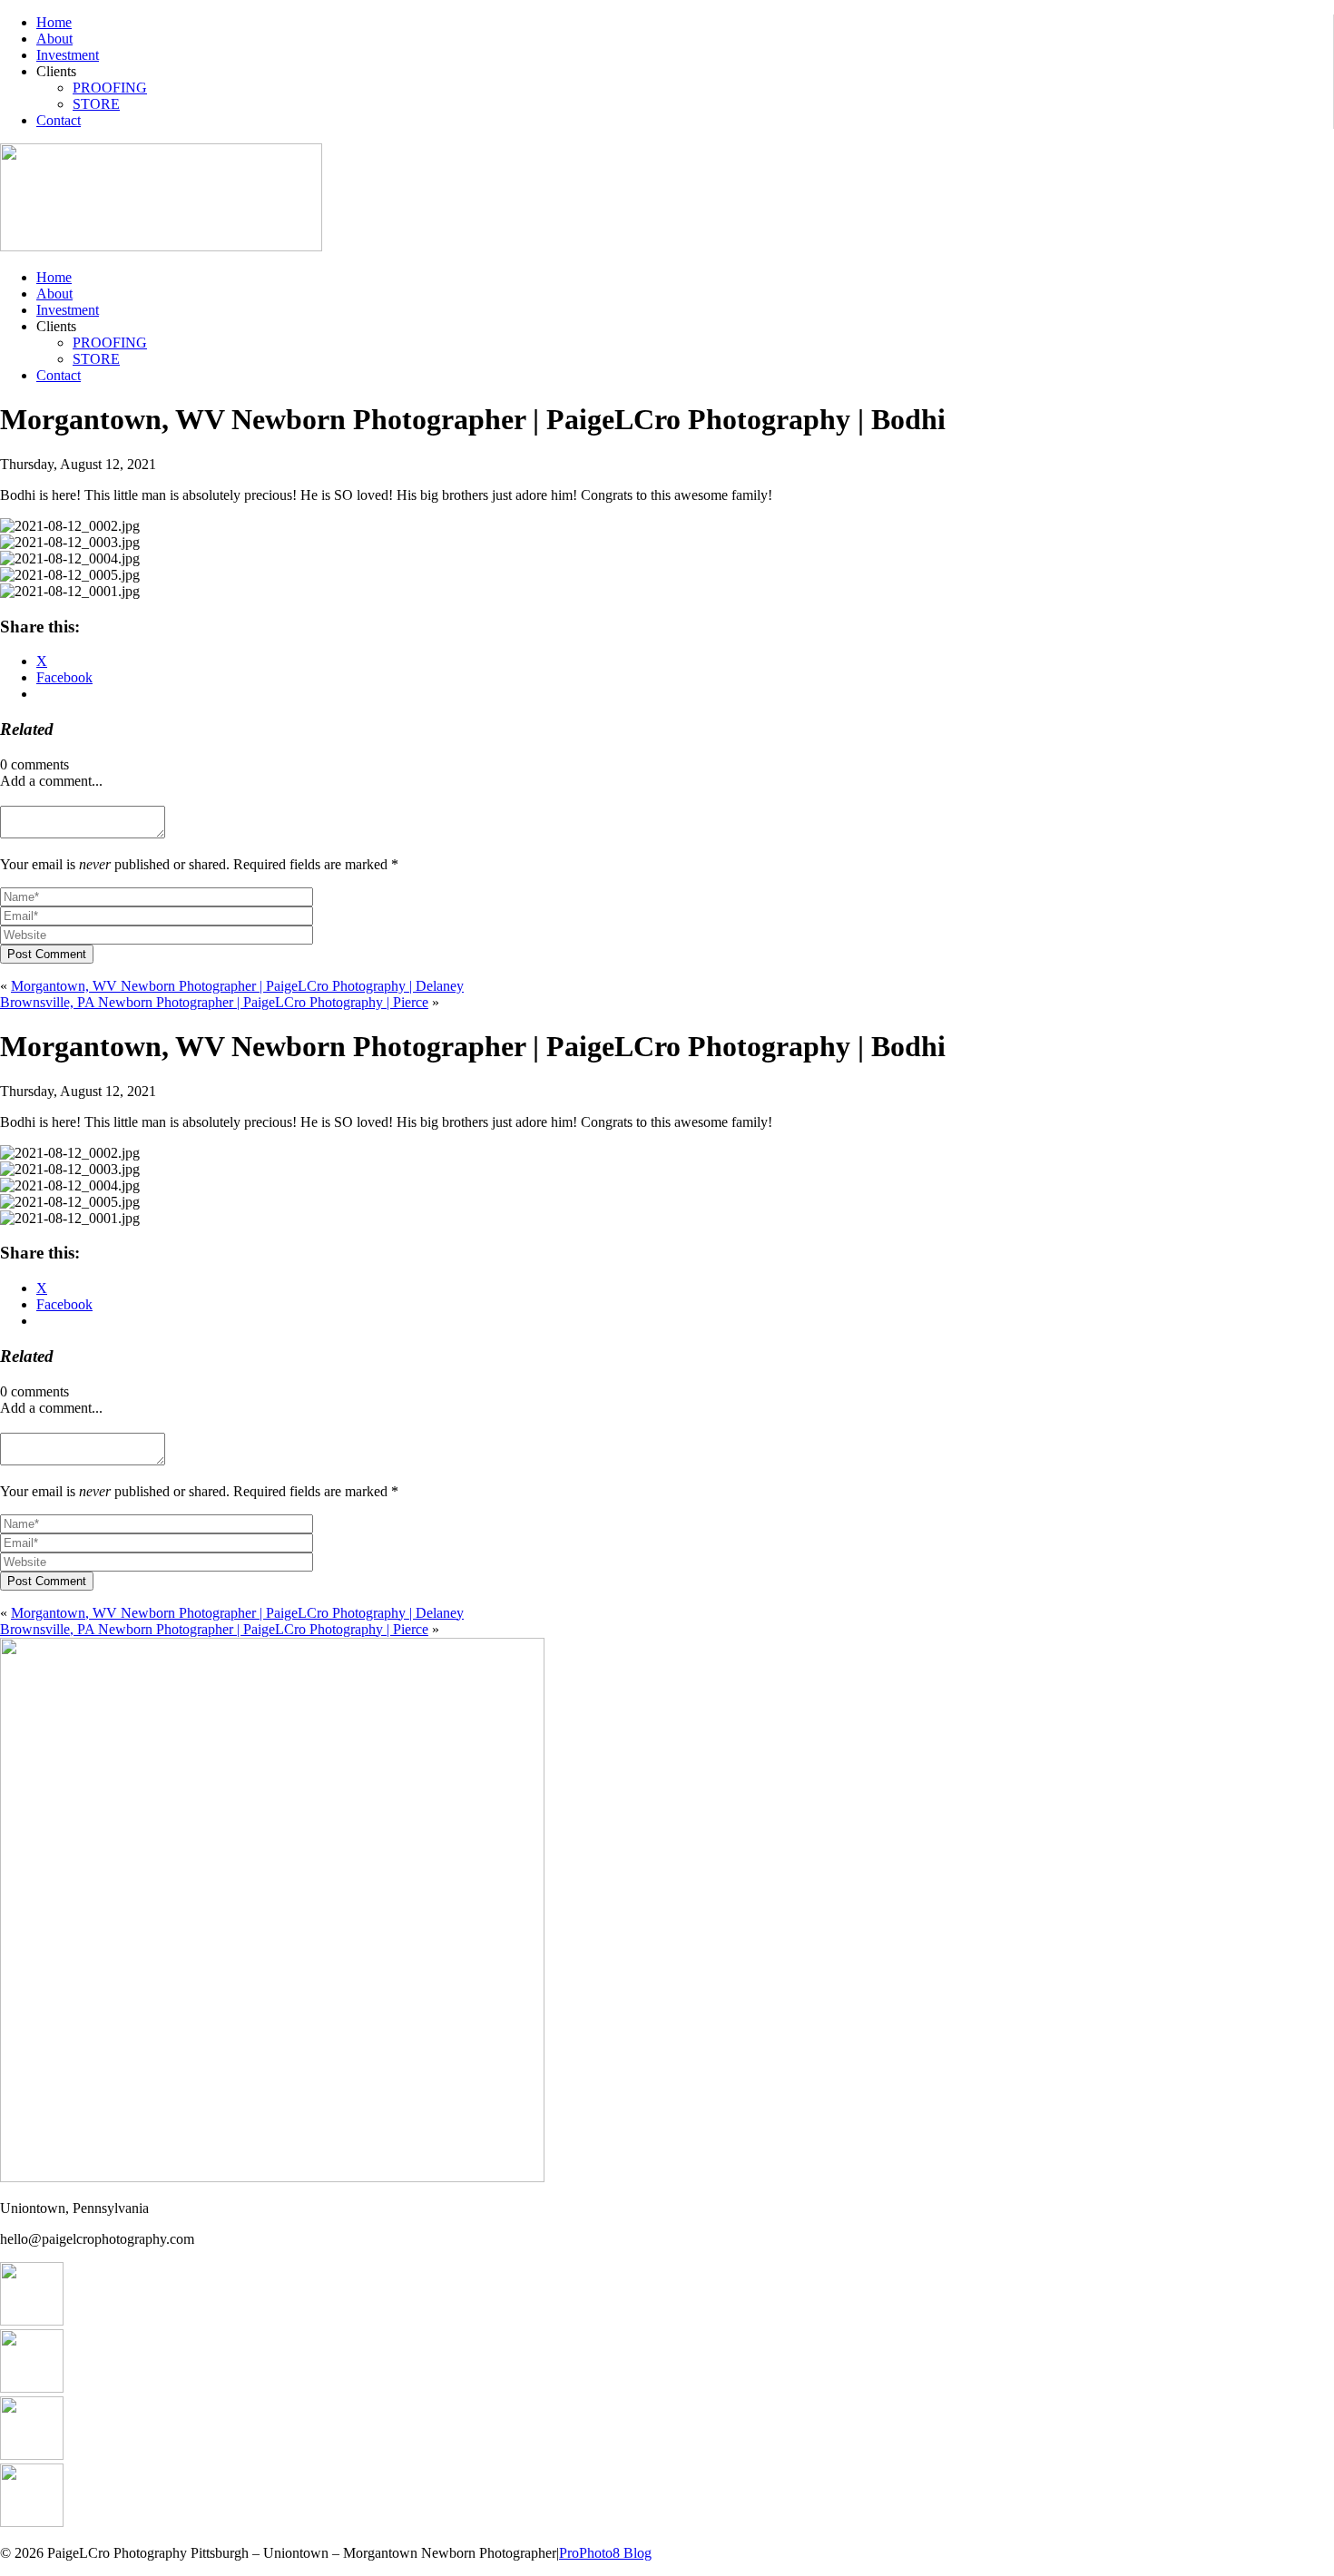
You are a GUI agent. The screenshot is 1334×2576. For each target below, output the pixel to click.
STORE (96, 104)
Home (54, 22)
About (54, 39)
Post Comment (47, 954)
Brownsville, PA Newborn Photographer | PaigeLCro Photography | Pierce (214, 1002)
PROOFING (110, 88)
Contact (59, 120)
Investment (68, 55)
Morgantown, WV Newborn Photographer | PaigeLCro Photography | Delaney (237, 986)
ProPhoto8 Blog (605, 2553)
